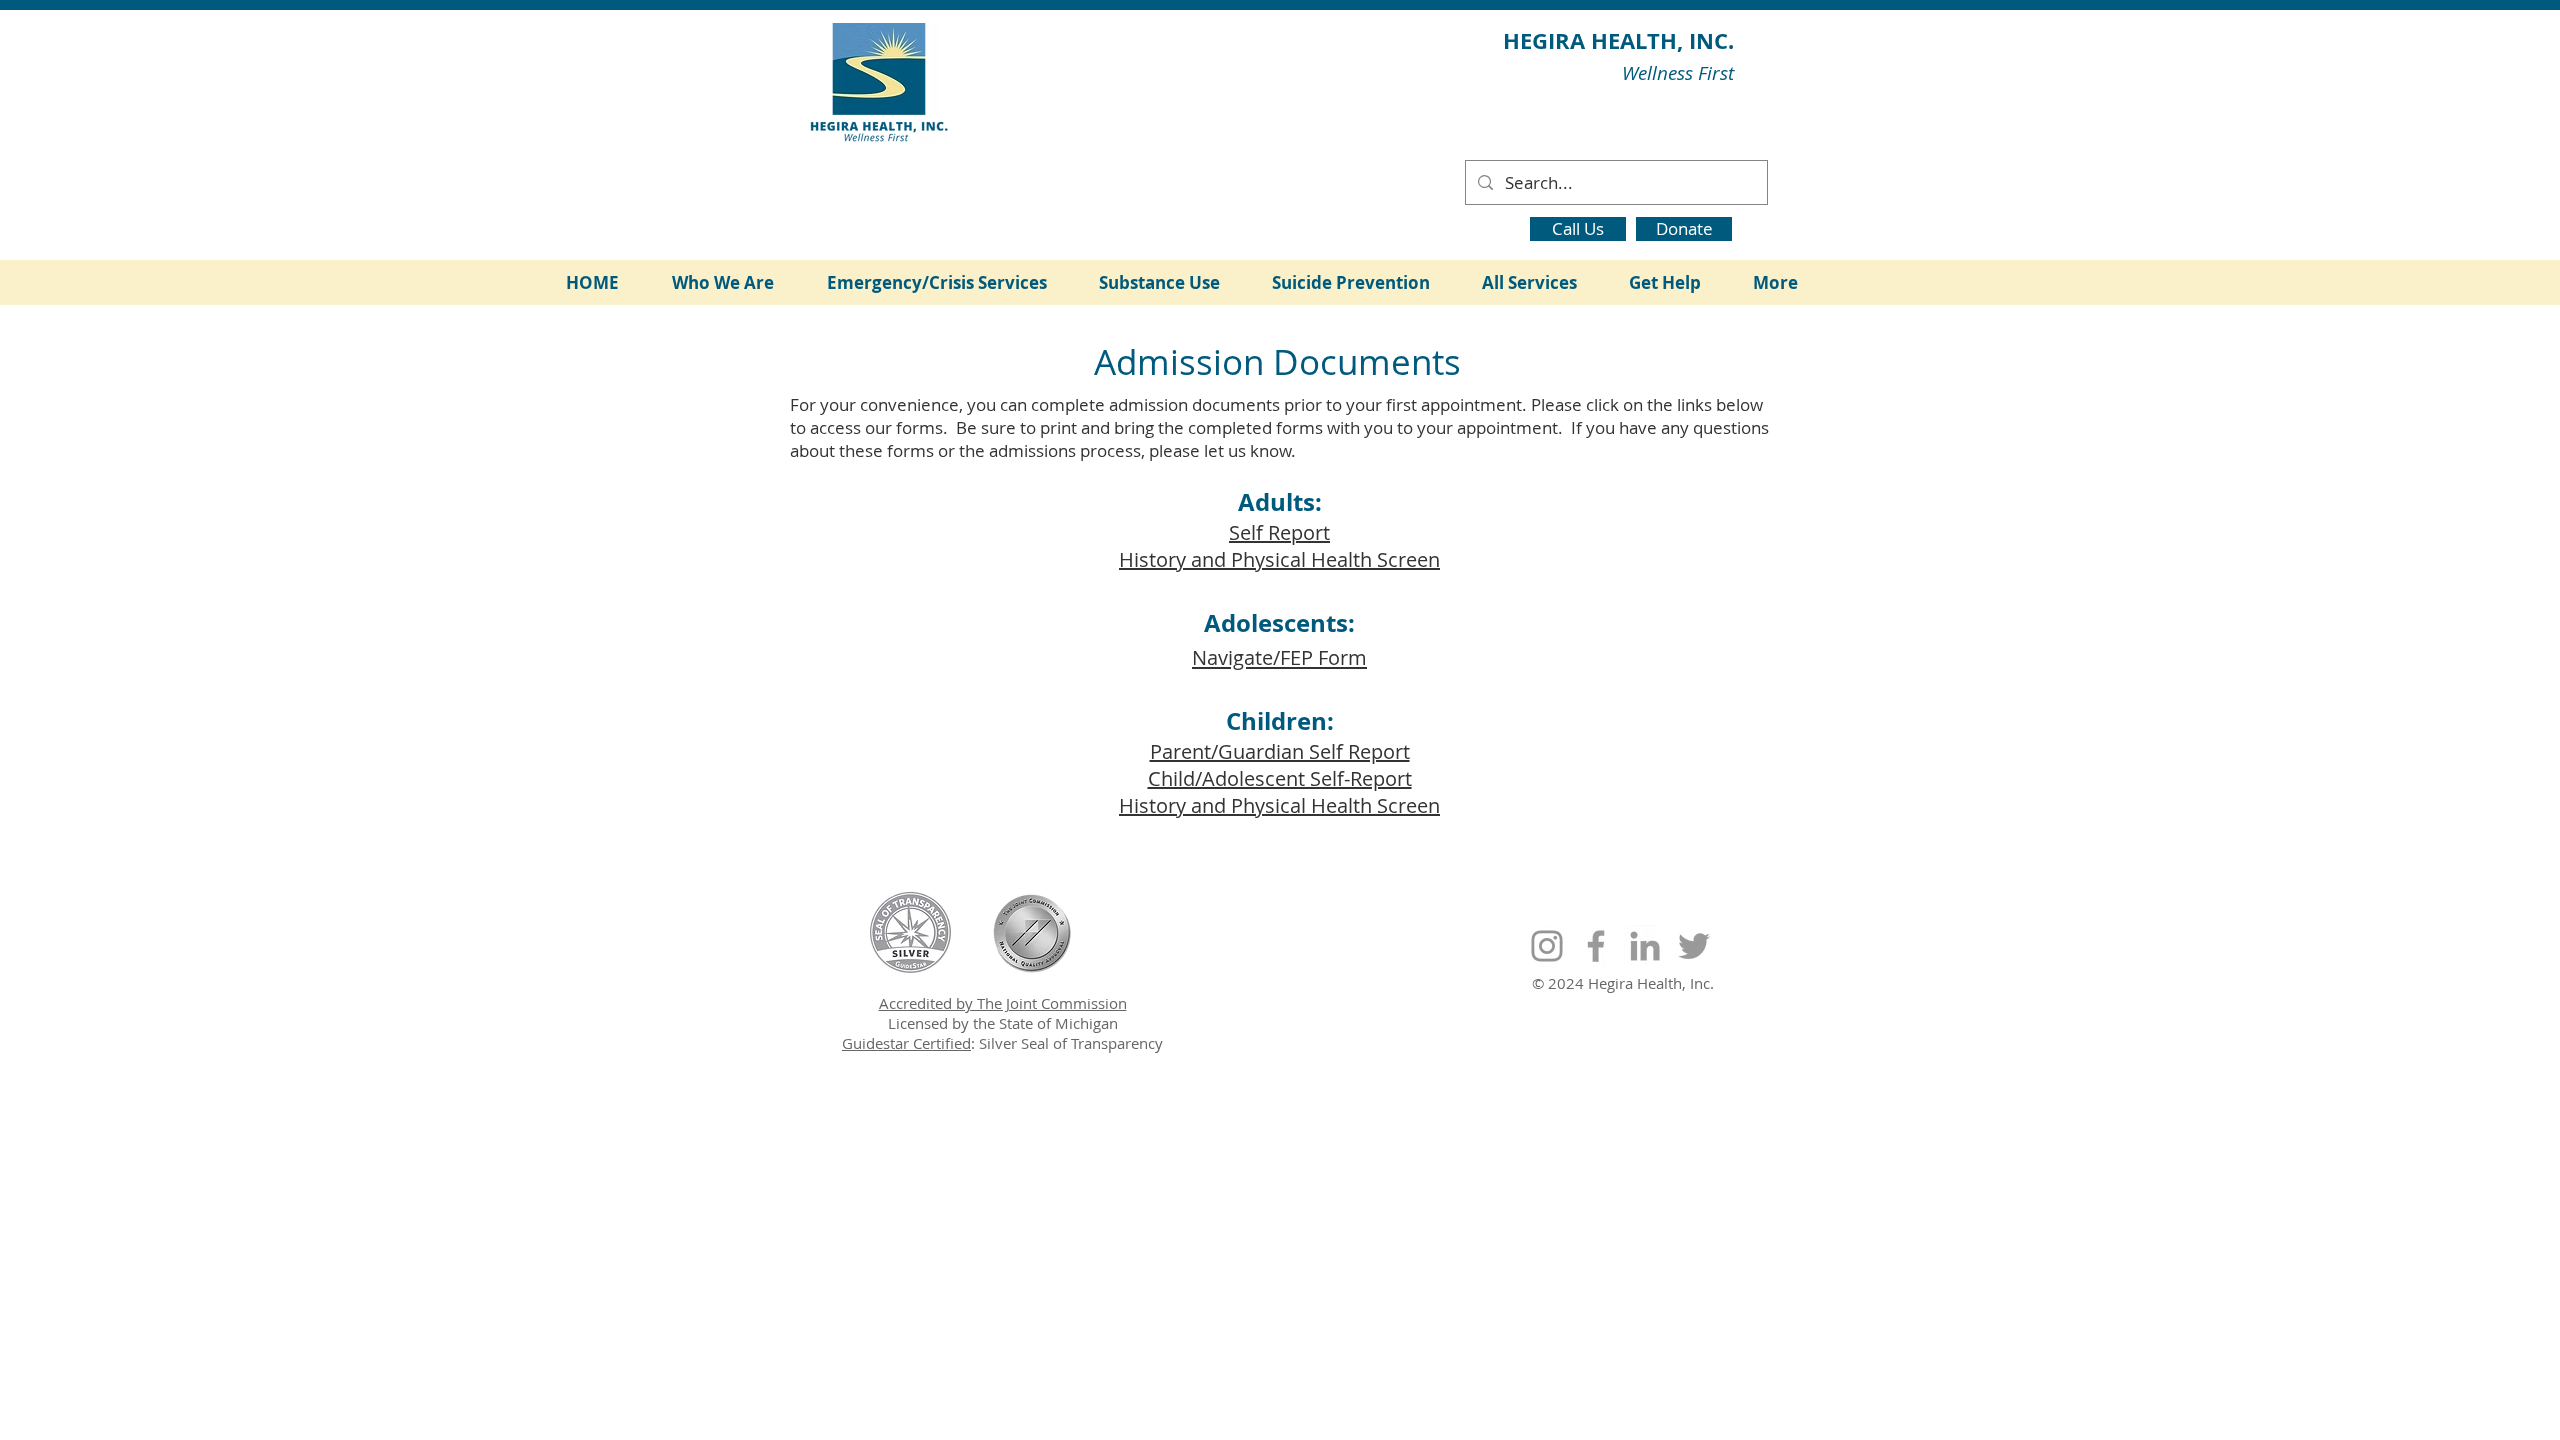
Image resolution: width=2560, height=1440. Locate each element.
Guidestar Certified (906, 1043)
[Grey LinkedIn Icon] (1645, 946)
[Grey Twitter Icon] (1694, 946)
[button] (734, 282)
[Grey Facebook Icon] (1596, 946)
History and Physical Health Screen (1279, 559)
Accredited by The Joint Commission (1003, 1003)
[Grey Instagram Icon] (1547, 946)
